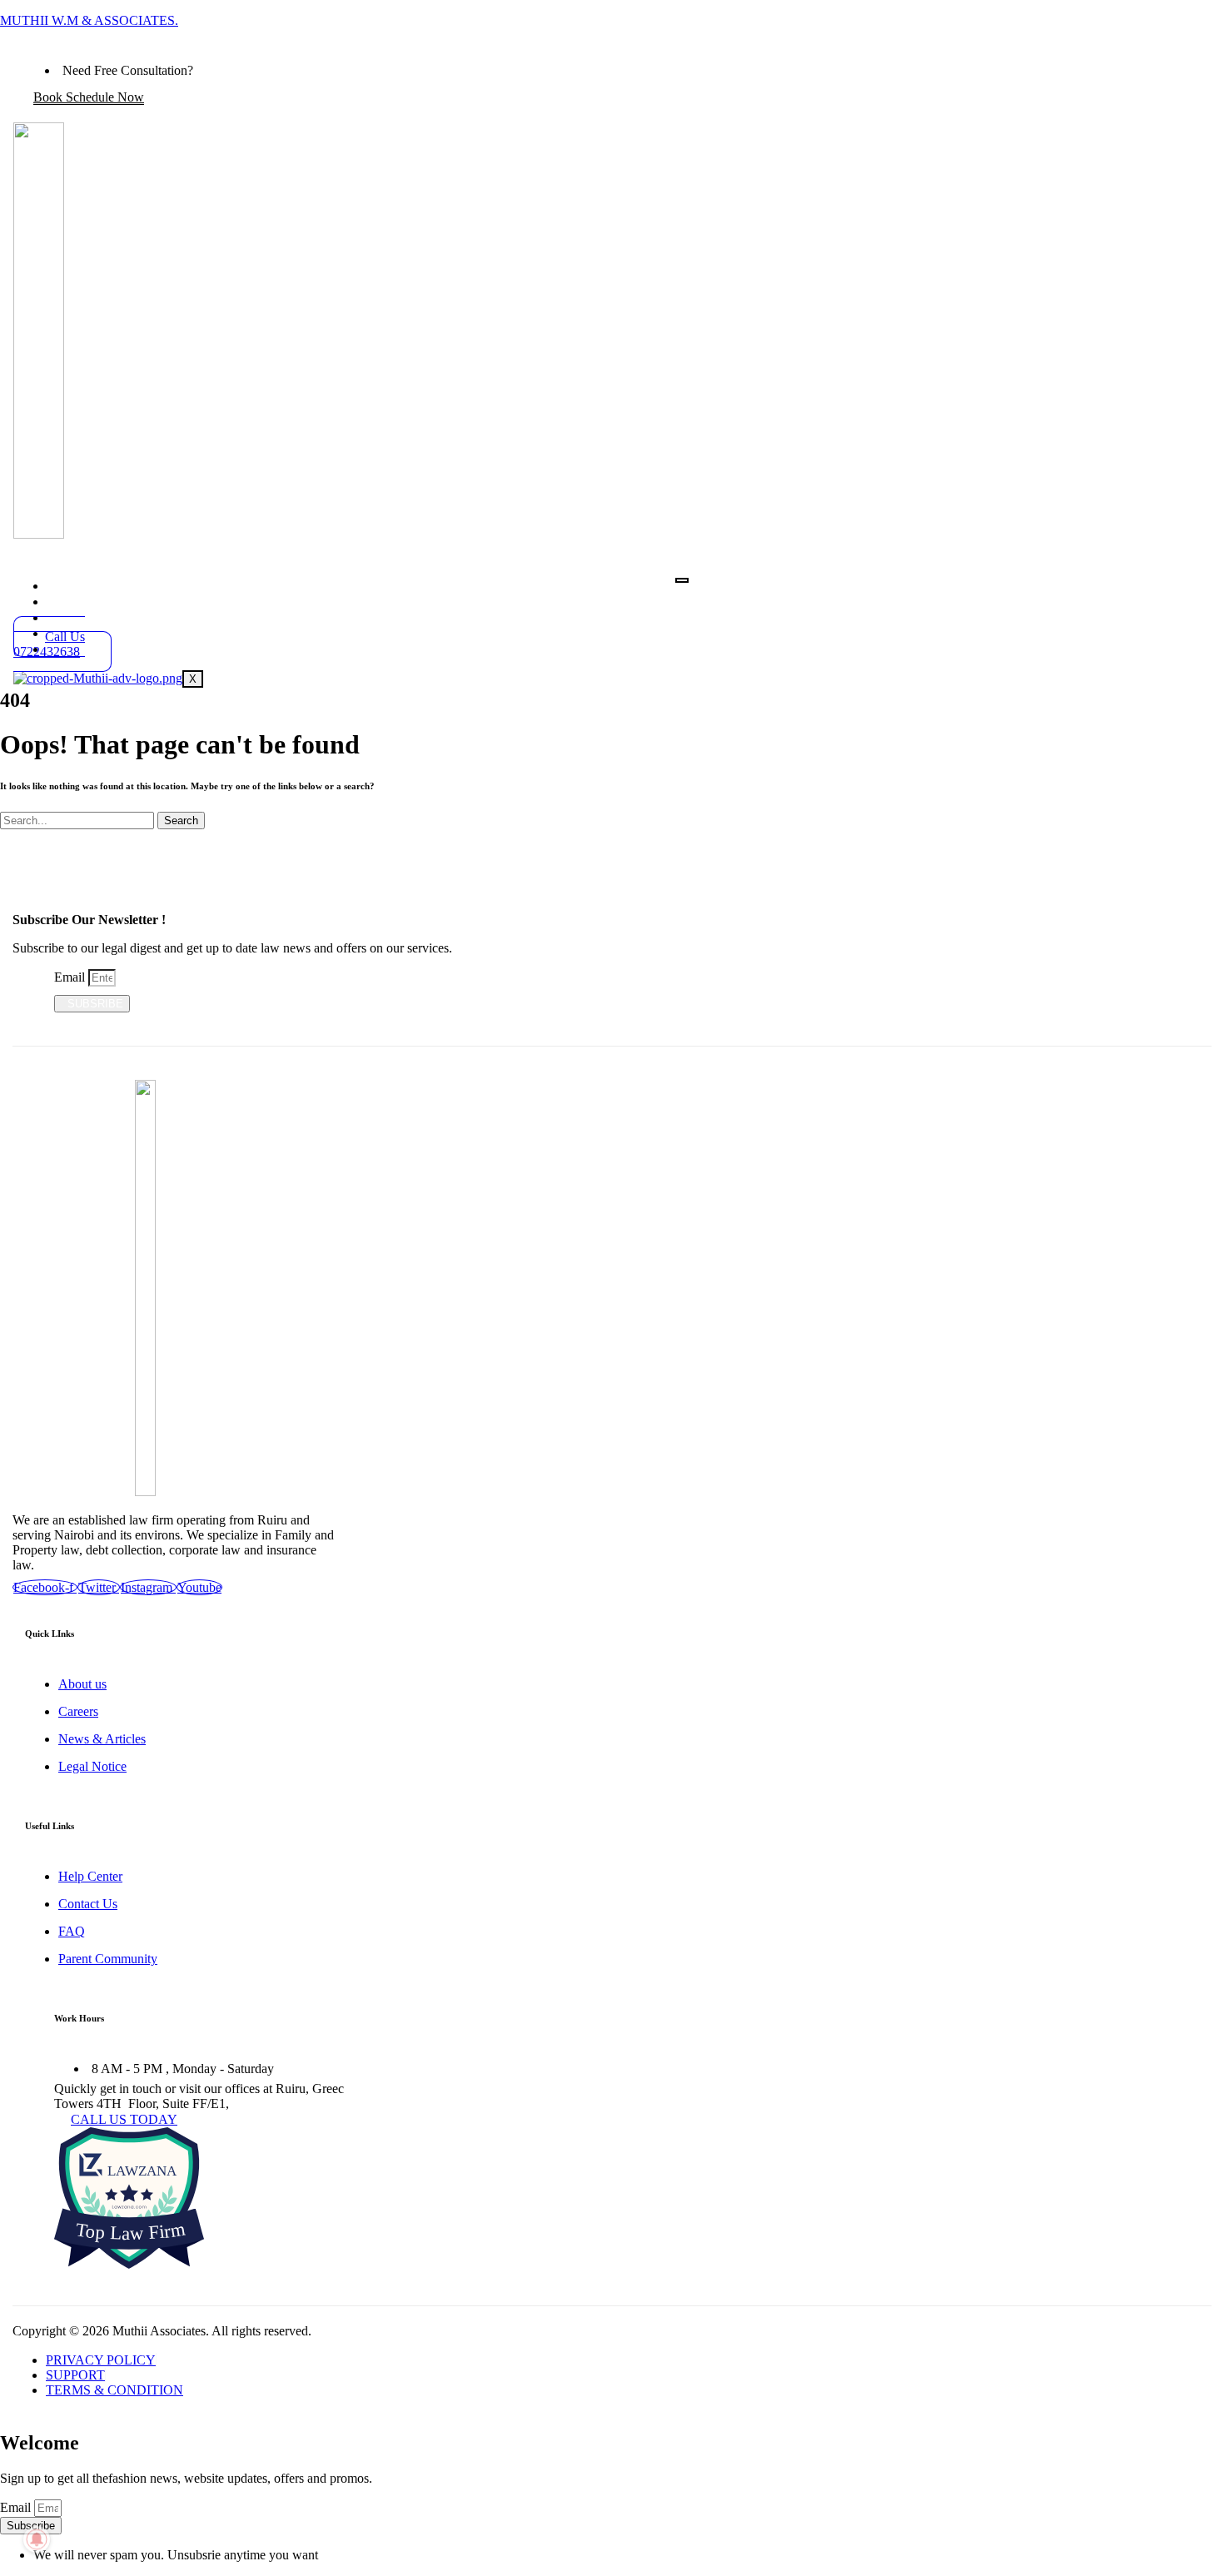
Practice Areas (119, 601)
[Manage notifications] (37, 2539)
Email (71, 977)
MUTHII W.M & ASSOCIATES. (89, 20)
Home (88, 585)
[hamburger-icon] (682, 580)
